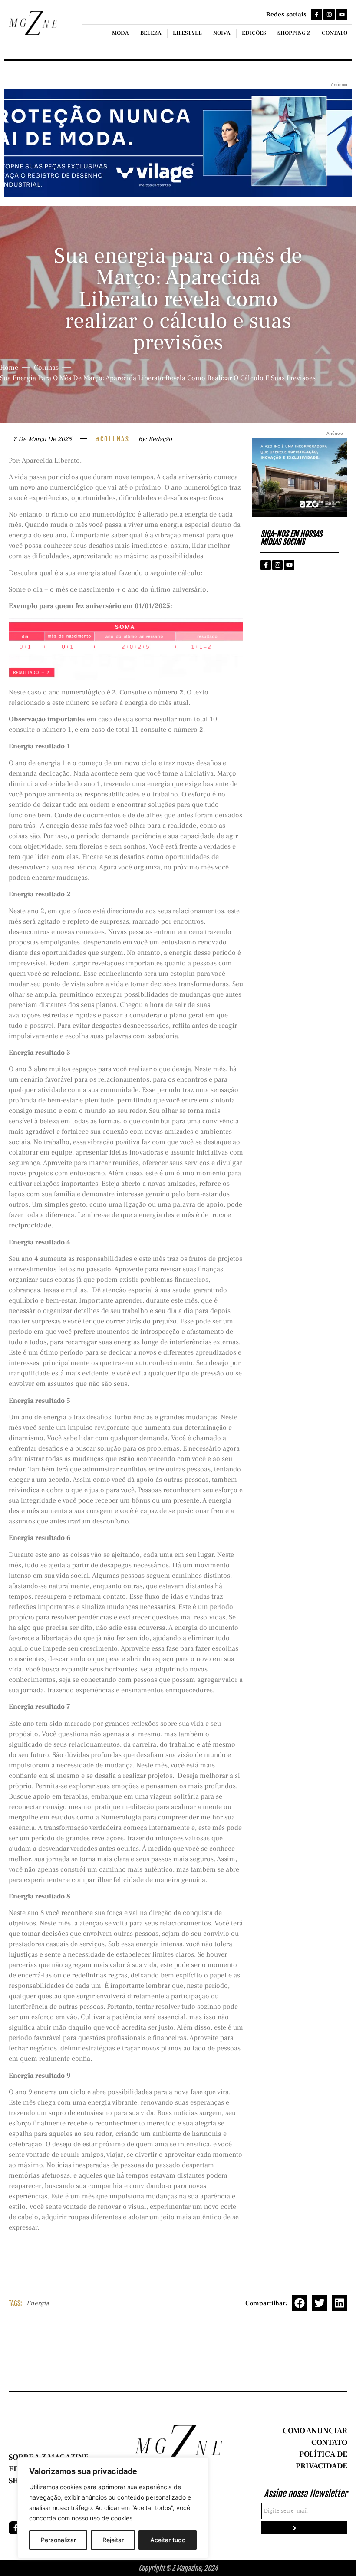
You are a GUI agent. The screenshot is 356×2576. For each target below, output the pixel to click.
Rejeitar (113, 2540)
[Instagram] (329, 14)
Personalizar (58, 2540)
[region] (113, 2508)
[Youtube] (342, 14)
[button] (300, 2303)
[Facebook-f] (316, 14)
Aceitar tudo (168, 2540)
